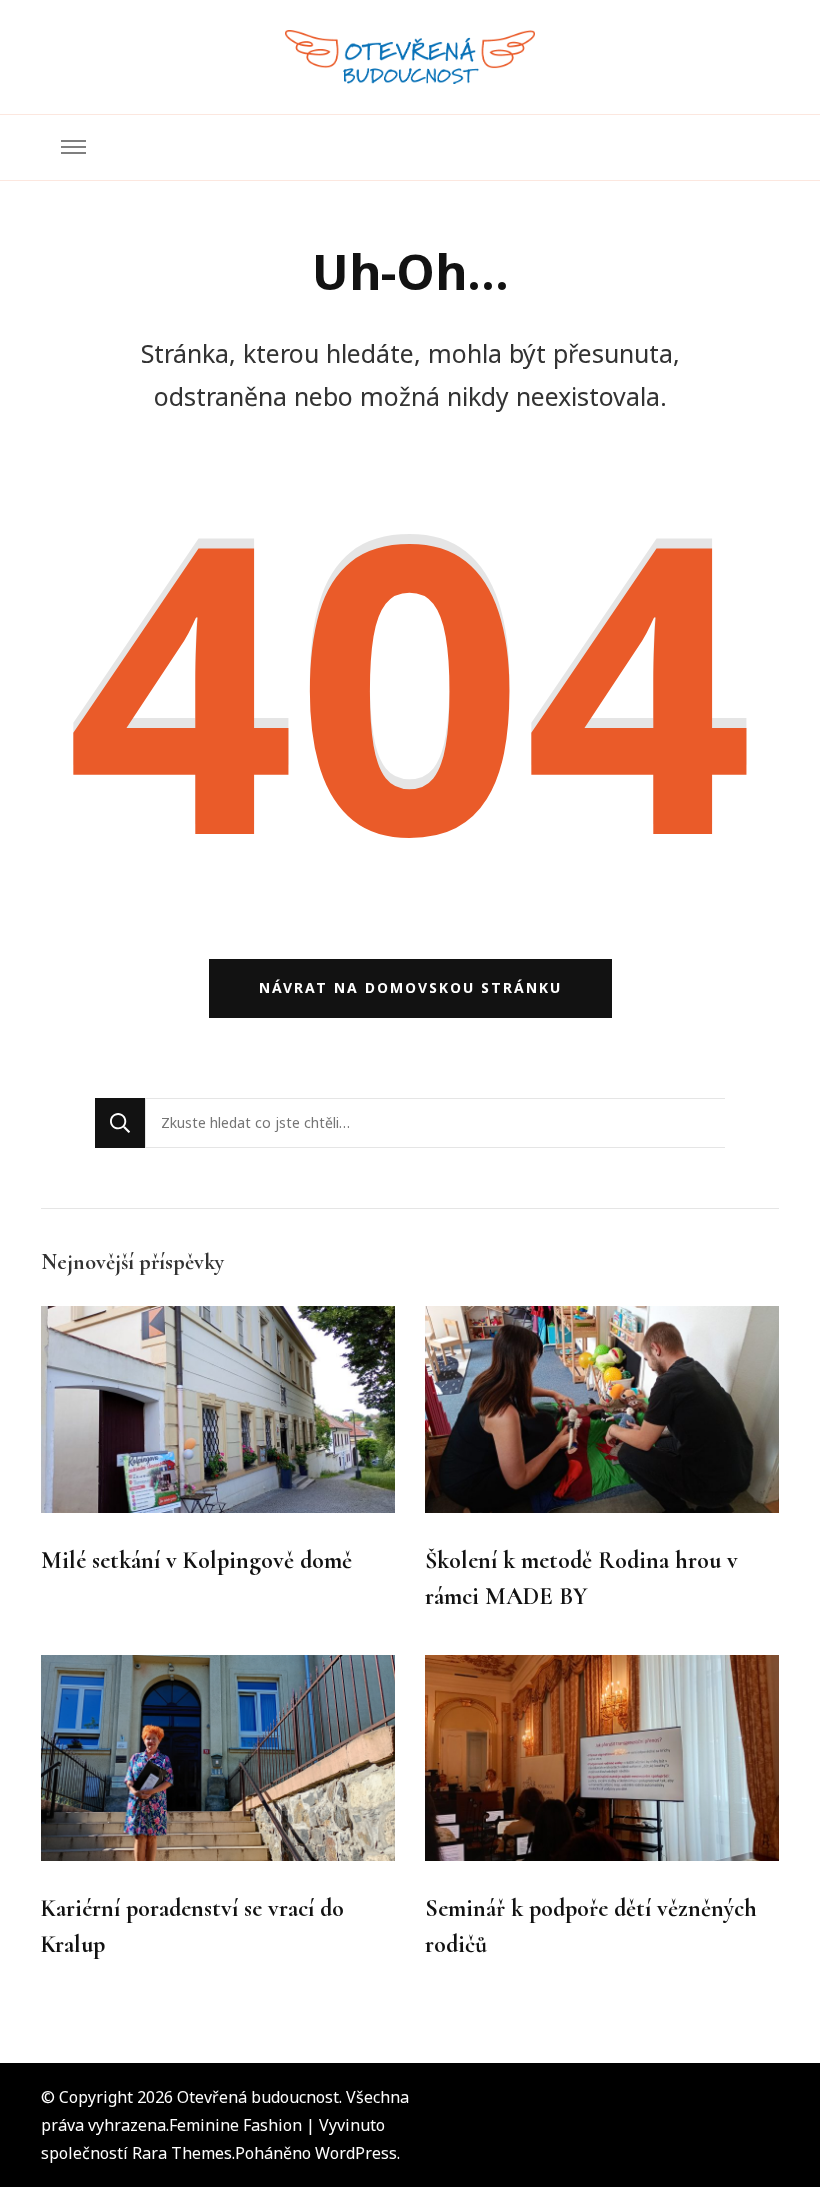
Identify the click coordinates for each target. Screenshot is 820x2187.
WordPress (356, 2153)
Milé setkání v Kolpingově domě (196, 1560)
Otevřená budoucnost (258, 2097)
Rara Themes (182, 2153)
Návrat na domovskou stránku (410, 987)
